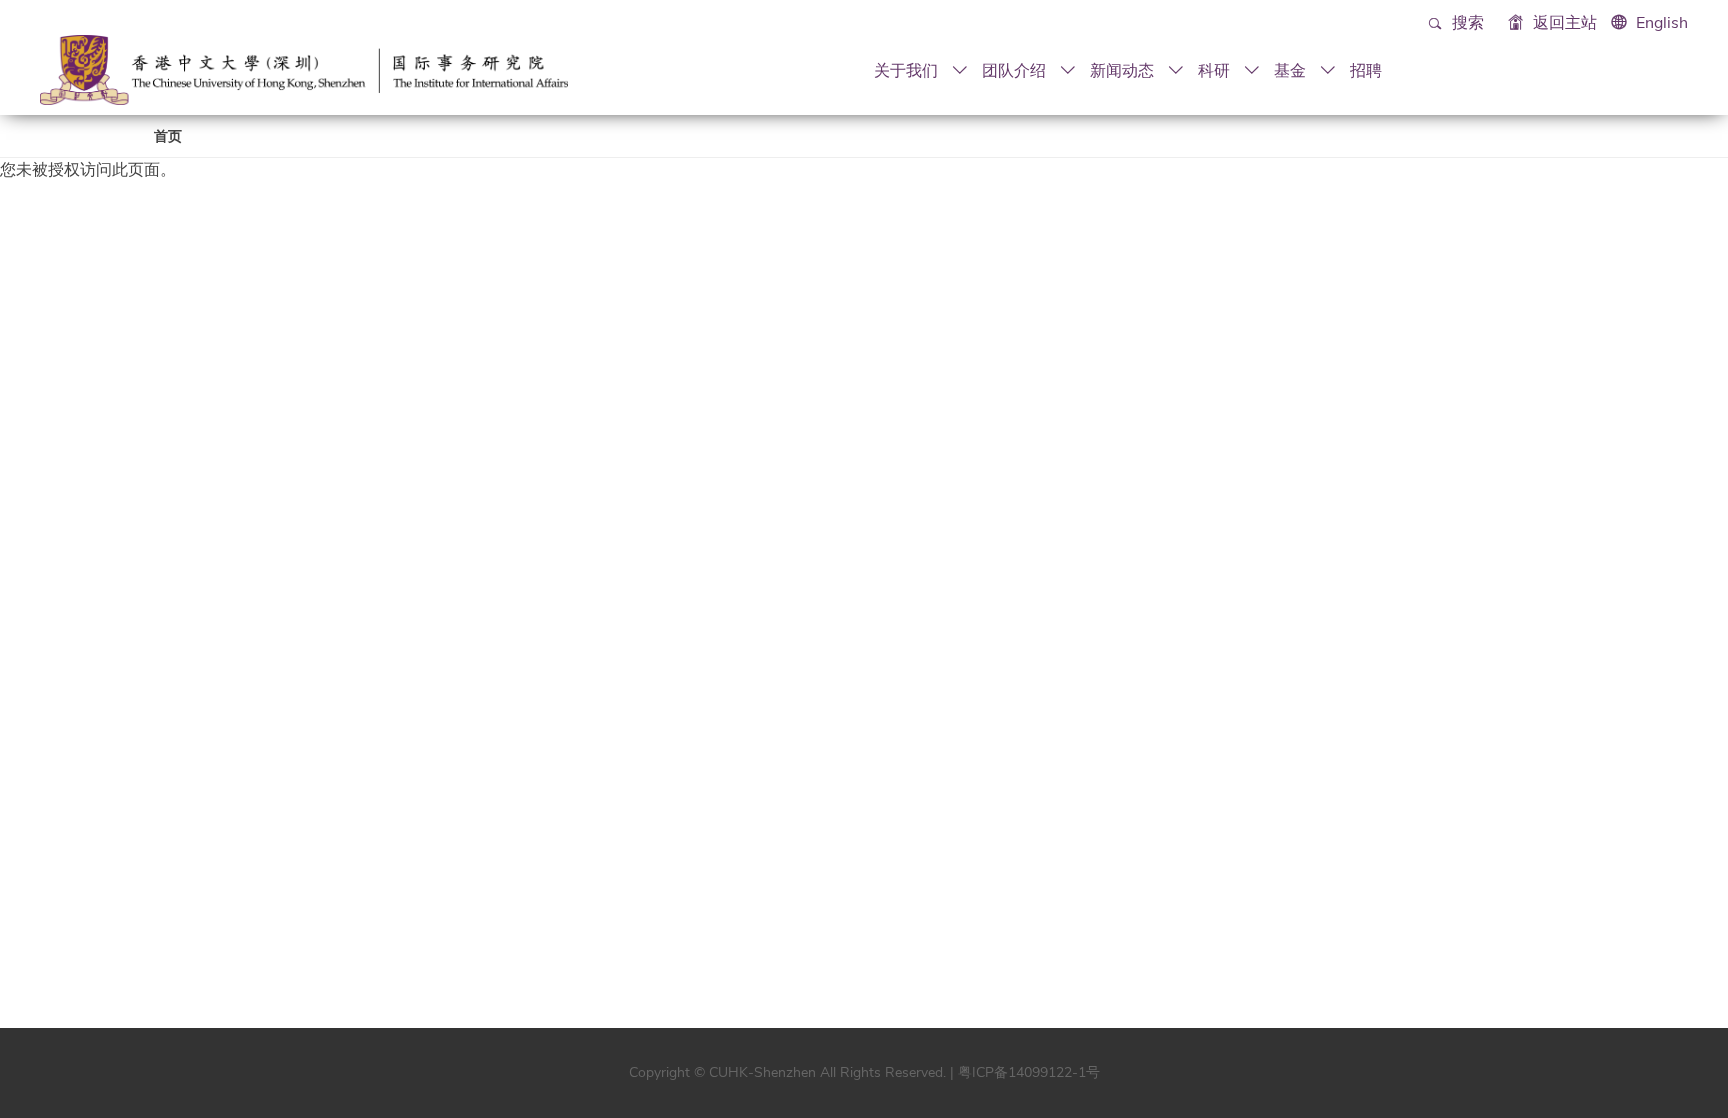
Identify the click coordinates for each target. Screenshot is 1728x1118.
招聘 (1366, 70)
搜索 (1466, 23)
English (1662, 23)
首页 (168, 136)
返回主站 (1563, 23)
